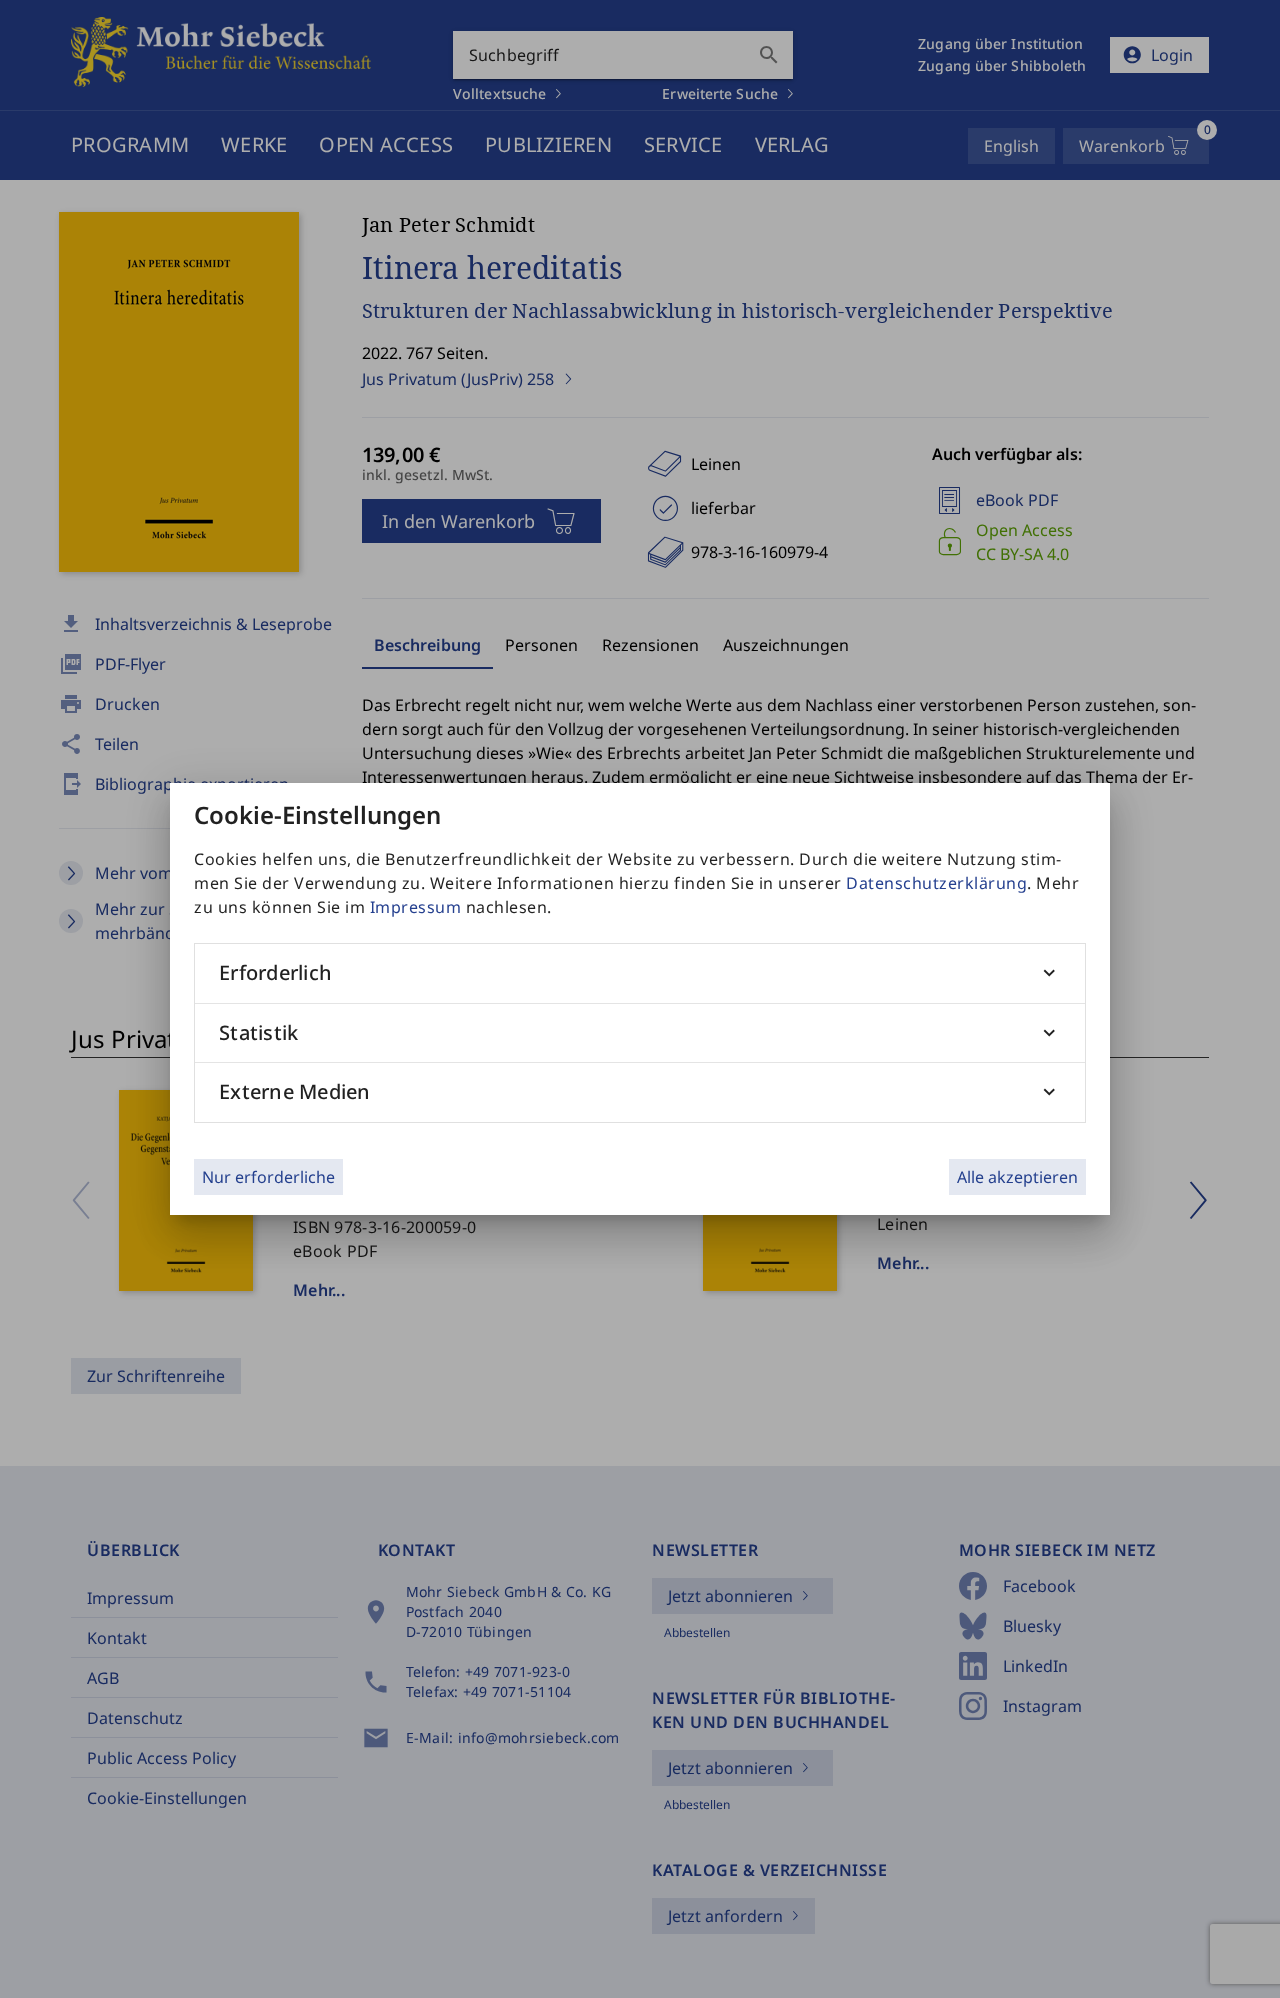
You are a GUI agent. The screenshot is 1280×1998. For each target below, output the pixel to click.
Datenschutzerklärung (936, 883)
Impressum (416, 907)
